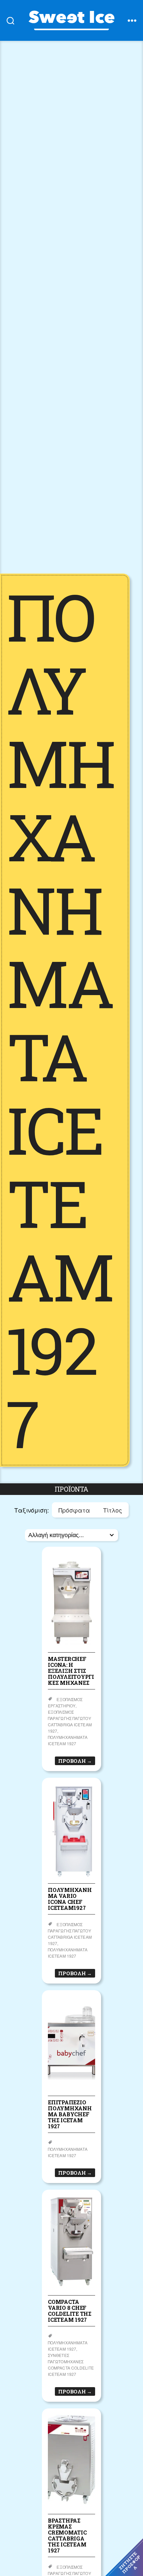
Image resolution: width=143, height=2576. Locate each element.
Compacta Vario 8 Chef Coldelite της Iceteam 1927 (70, 2311)
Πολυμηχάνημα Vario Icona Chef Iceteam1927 (70, 1899)
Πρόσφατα (74, 1510)
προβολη (75, 1761)
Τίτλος (112, 1510)
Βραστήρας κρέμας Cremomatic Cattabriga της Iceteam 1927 (67, 2535)
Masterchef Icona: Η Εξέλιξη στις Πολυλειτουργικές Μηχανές (71, 1671)
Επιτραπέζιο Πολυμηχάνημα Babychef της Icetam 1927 (70, 2114)
